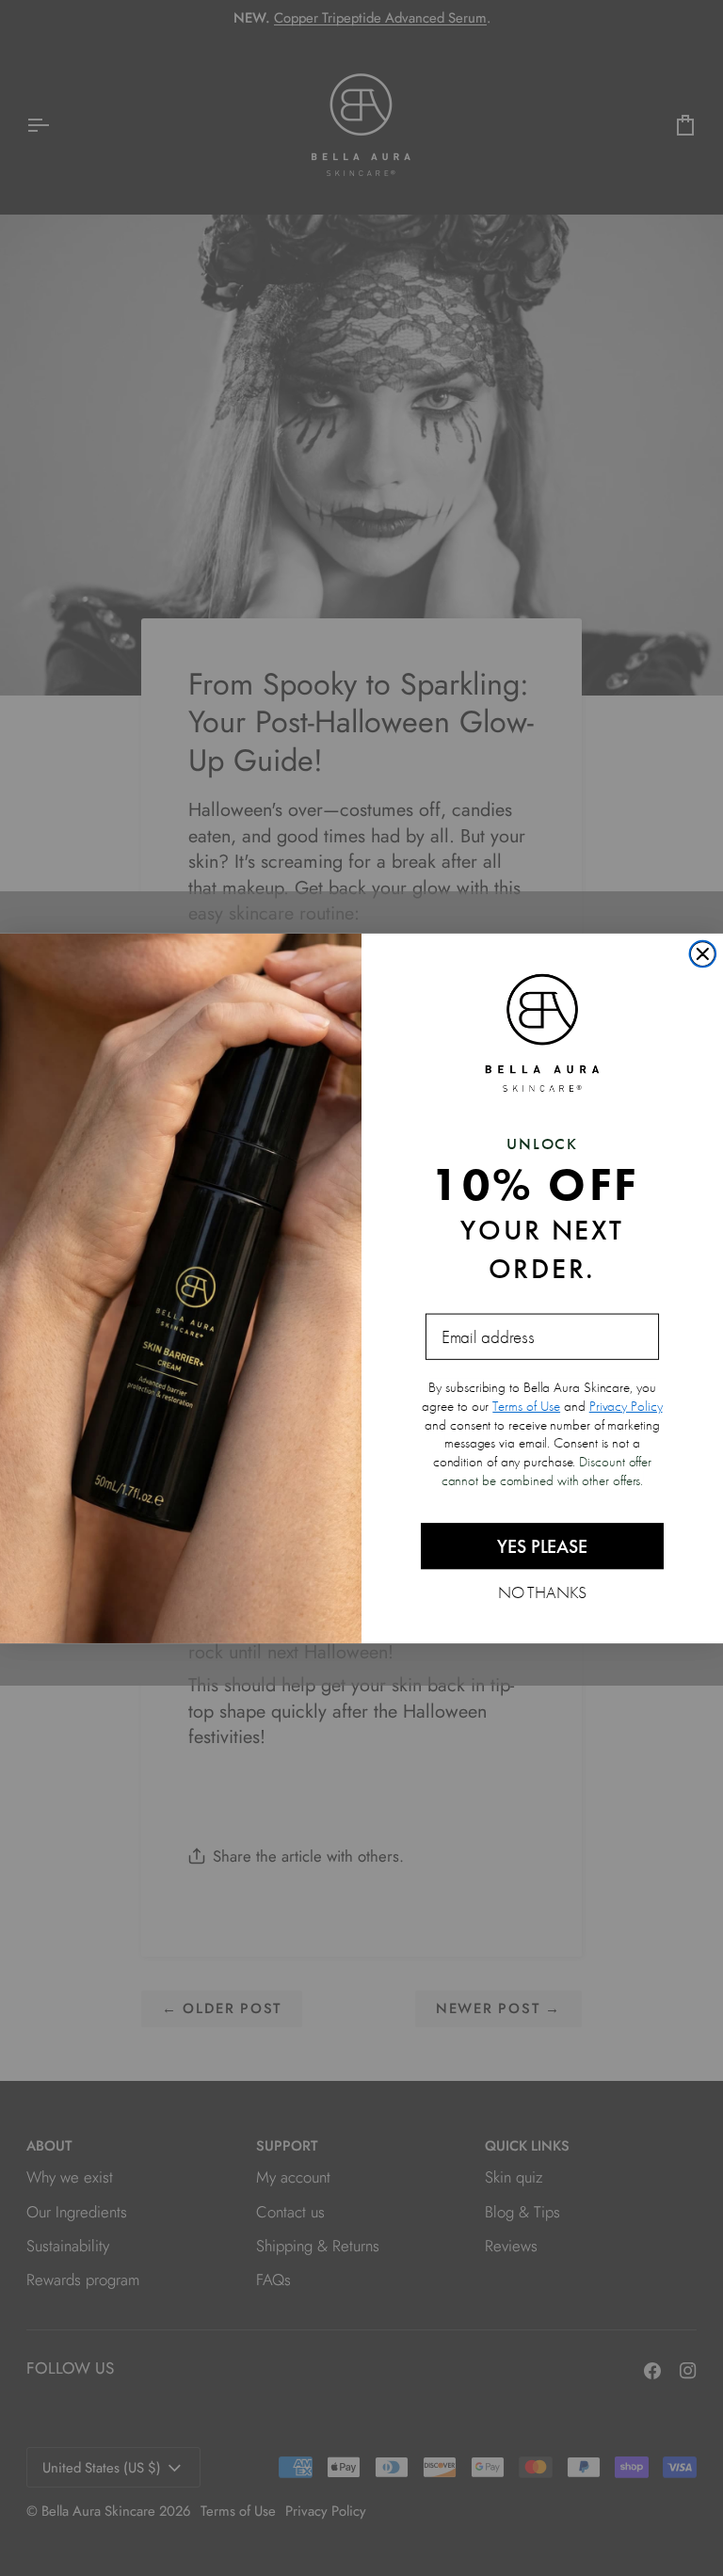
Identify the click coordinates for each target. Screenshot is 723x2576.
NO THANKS (543, 1592)
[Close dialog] (703, 953)
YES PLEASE (542, 1545)
